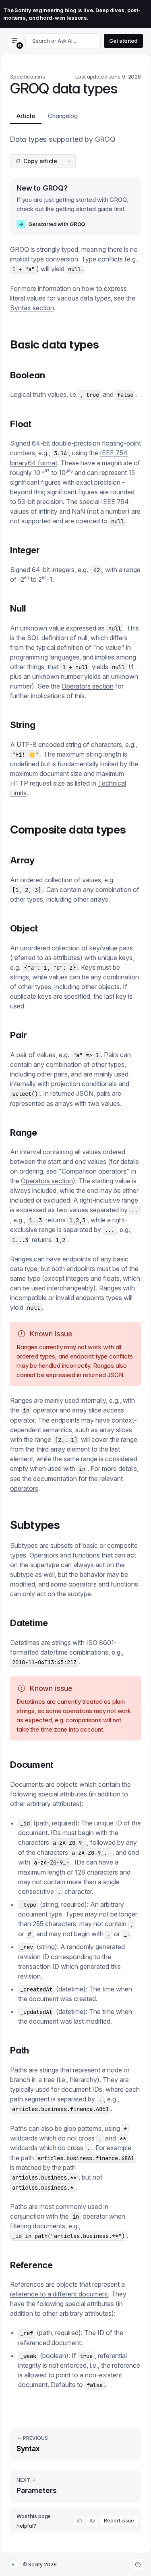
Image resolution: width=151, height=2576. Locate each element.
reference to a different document (59, 2294)
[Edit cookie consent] (138, 2565)
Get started (123, 41)
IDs (56, 1833)
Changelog (63, 116)
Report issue (119, 2521)
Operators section (88, 686)
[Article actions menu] (69, 161)
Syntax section (32, 308)
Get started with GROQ (52, 224)
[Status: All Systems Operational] (13, 2565)
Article (26, 116)
